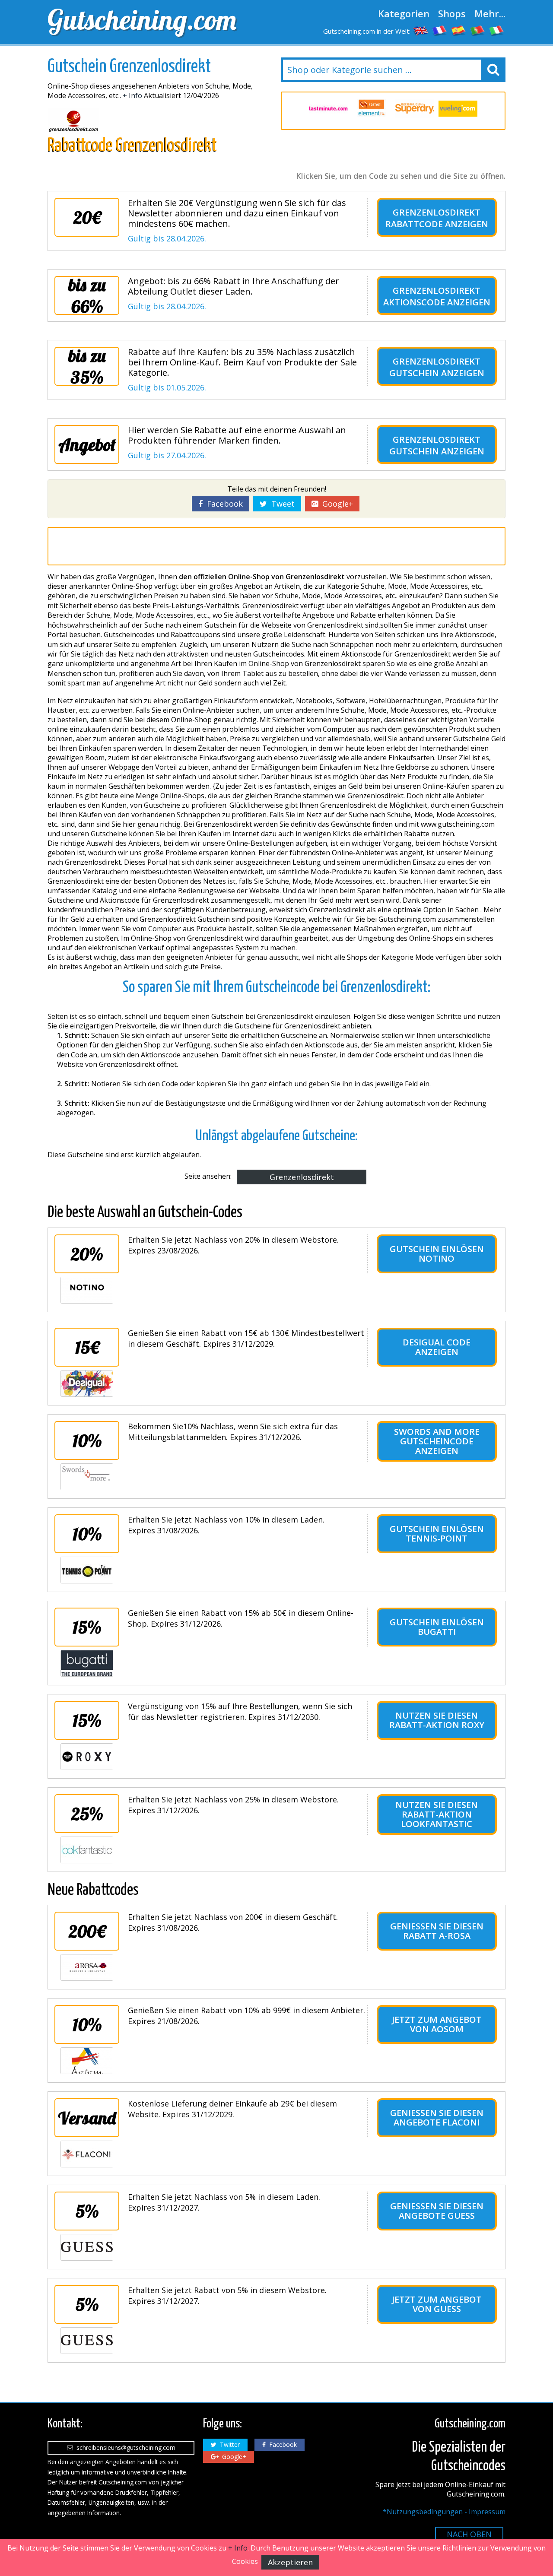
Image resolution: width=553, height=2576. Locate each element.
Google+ (335, 504)
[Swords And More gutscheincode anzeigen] (87, 1477)
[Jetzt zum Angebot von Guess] (87, 2341)
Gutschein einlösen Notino (437, 1254)
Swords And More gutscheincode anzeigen (437, 1441)
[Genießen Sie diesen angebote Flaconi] (87, 2154)
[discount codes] (421, 30)
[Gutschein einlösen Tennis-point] (87, 1570)
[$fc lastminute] (328, 109)
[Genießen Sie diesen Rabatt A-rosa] (87, 1967)
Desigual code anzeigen (437, 1347)
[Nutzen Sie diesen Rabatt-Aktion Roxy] (87, 1757)
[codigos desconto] (478, 30)
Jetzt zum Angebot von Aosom (437, 2024)
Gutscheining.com (142, 19)
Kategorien (404, 13)
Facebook (223, 504)
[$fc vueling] (458, 109)
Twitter (228, 2444)
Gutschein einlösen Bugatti (437, 1627)
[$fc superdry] (415, 109)
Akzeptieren (290, 2562)
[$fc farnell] (372, 109)
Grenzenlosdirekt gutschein (435, 367)
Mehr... (490, 13)
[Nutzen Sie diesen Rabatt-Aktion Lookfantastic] (87, 1850)
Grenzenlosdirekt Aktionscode (432, 296)
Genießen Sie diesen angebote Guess (437, 2211)
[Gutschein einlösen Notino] (87, 1290)
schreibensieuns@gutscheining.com (124, 2448)
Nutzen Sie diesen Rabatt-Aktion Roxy (437, 1720)
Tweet (281, 504)
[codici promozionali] (497, 30)
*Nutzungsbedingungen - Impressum (444, 2512)
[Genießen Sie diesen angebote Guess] (87, 2247)
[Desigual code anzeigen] (87, 1383)
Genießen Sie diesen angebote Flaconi (437, 2118)
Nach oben (469, 2534)
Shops (452, 13)
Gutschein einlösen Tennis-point (437, 1534)
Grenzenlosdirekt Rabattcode (433, 218)
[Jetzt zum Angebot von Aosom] (87, 2061)
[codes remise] (440, 30)
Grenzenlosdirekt (302, 1177)
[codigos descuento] (459, 30)
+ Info (132, 95)
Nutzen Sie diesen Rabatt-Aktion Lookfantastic (437, 1814)
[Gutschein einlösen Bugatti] (87, 1663)
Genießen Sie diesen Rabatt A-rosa (437, 1931)
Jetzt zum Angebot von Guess (437, 2304)
